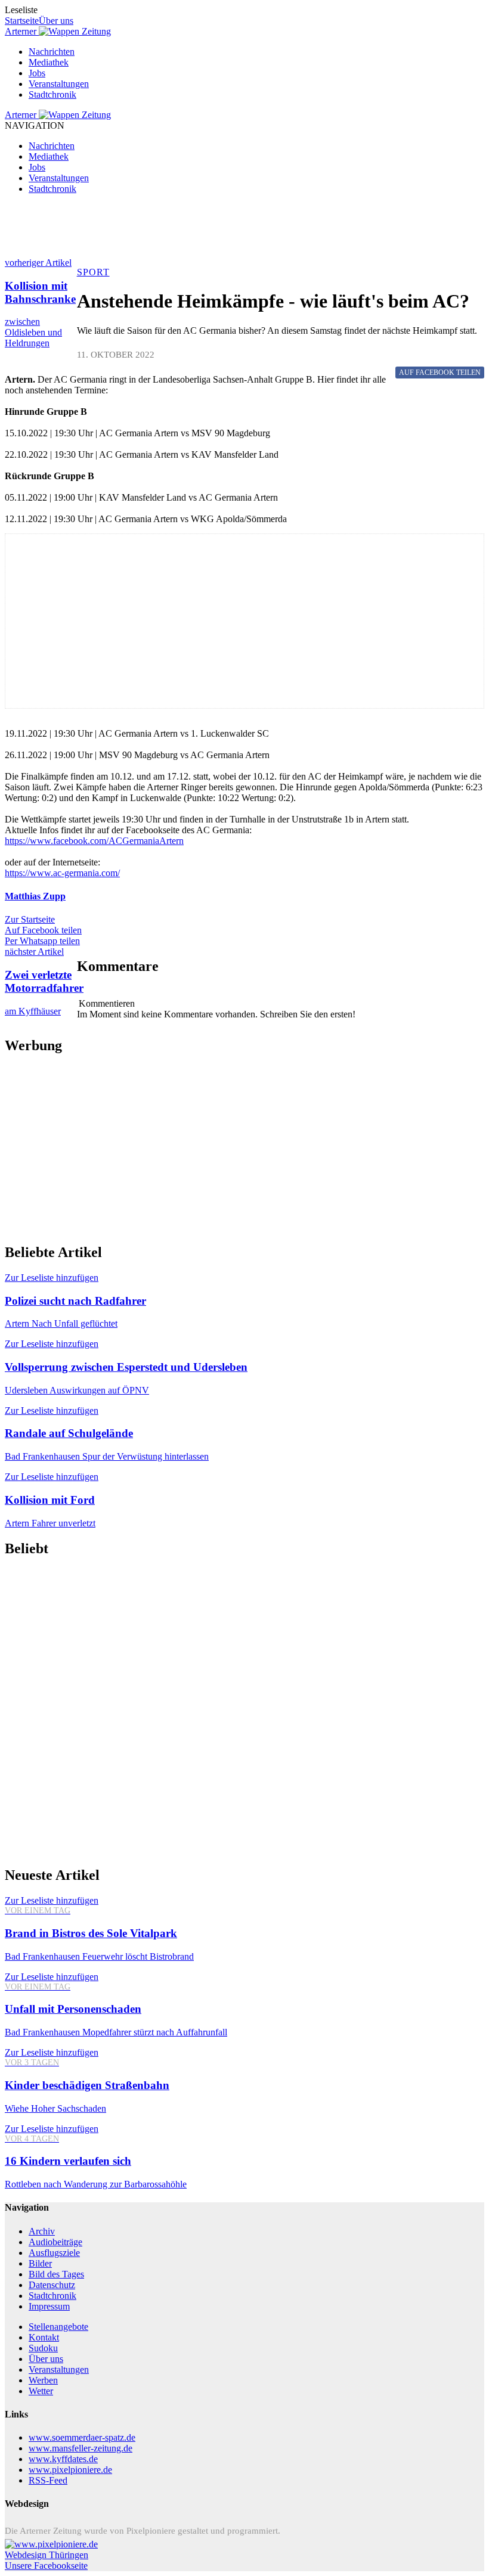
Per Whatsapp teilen (42, 941)
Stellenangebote (58, 2327)
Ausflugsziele (54, 2253)
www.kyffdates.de (63, 2459)
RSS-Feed (48, 2480)
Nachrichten (52, 52)
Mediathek (49, 62)
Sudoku (43, 2348)
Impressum (49, 2306)
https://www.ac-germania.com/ (62, 873)
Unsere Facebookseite (46, 2566)
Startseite (22, 21)
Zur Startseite (30, 919)
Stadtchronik (52, 94)
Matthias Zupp (35, 896)
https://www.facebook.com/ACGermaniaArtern (94, 841)
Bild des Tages (56, 2274)
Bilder (40, 2263)
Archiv (42, 2231)
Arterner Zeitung (58, 31)
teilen (440, 373)
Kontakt (44, 2337)
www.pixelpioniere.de (70, 2470)
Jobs (37, 73)
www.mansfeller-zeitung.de (81, 2448)
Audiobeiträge (55, 2242)
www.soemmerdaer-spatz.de (82, 2437)
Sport (93, 272)
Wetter (41, 2391)
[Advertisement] (244, 231)
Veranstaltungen (59, 84)
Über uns (56, 21)
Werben (43, 2380)
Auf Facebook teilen (43, 930)
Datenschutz (52, 2285)
